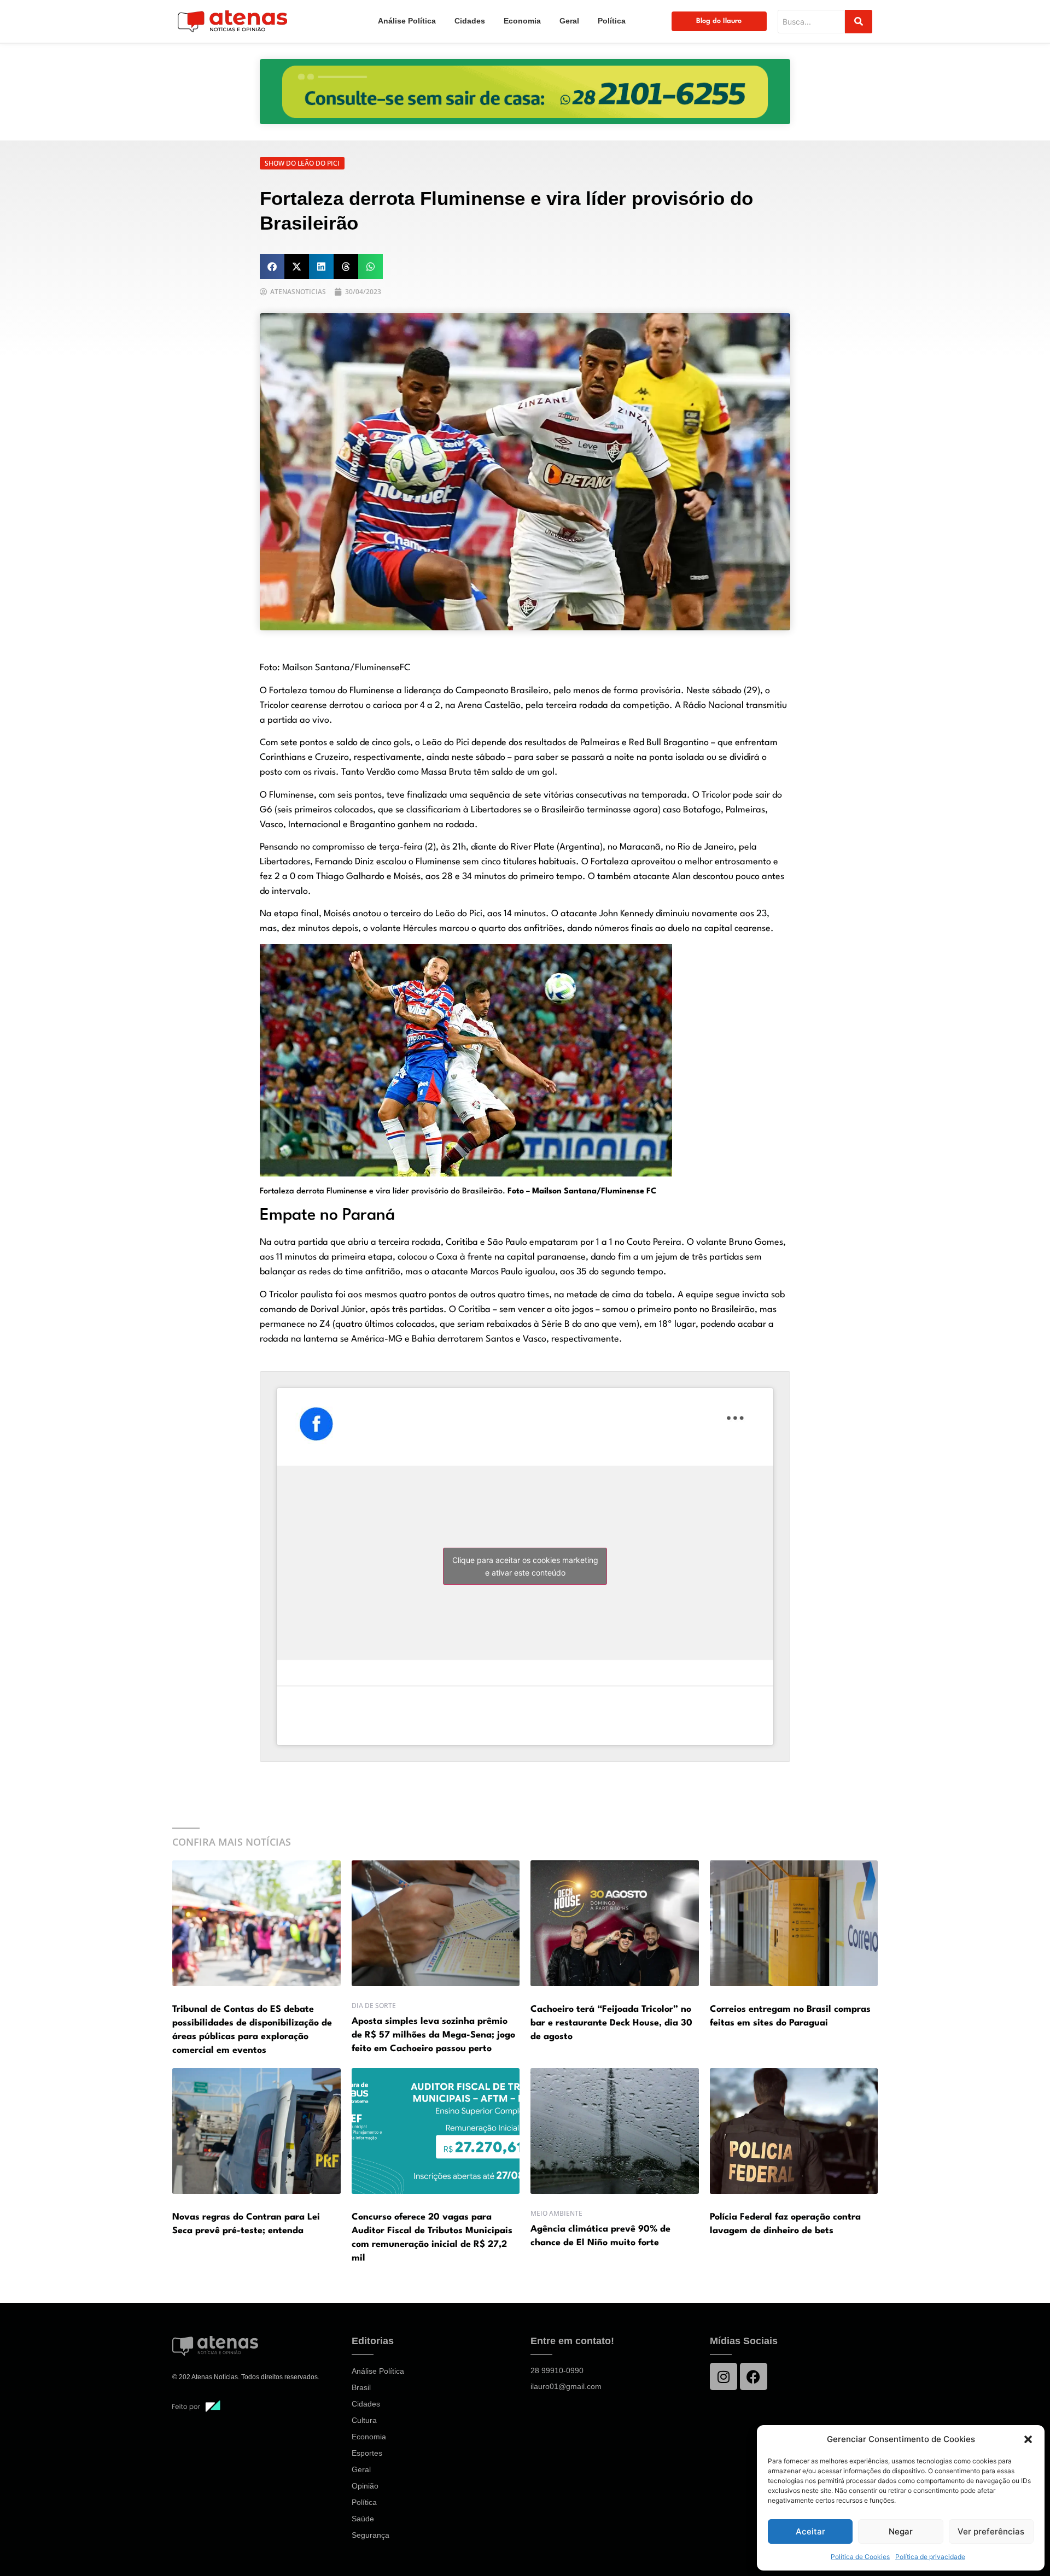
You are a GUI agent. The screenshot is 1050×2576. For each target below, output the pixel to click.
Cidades (470, 21)
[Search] (859, 22)
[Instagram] (724, 2376)
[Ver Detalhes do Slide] (525, 92)
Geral (569, 21)
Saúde (363, 2519)
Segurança (371, 2535)
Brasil (361, 2387)
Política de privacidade (930, 2557)
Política (612, 21)
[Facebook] (754, 2376)
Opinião (365, 2486)
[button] (1028, 2439)
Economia (522, 21)
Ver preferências (991, 2531)
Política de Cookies (860, 2557)
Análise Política (407, 21)
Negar (901, 2531)
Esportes (367, 2453)
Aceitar (810, 2531)
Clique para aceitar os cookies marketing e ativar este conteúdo (525, 1566)
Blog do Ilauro (719, 21)
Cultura (364, 2420)
